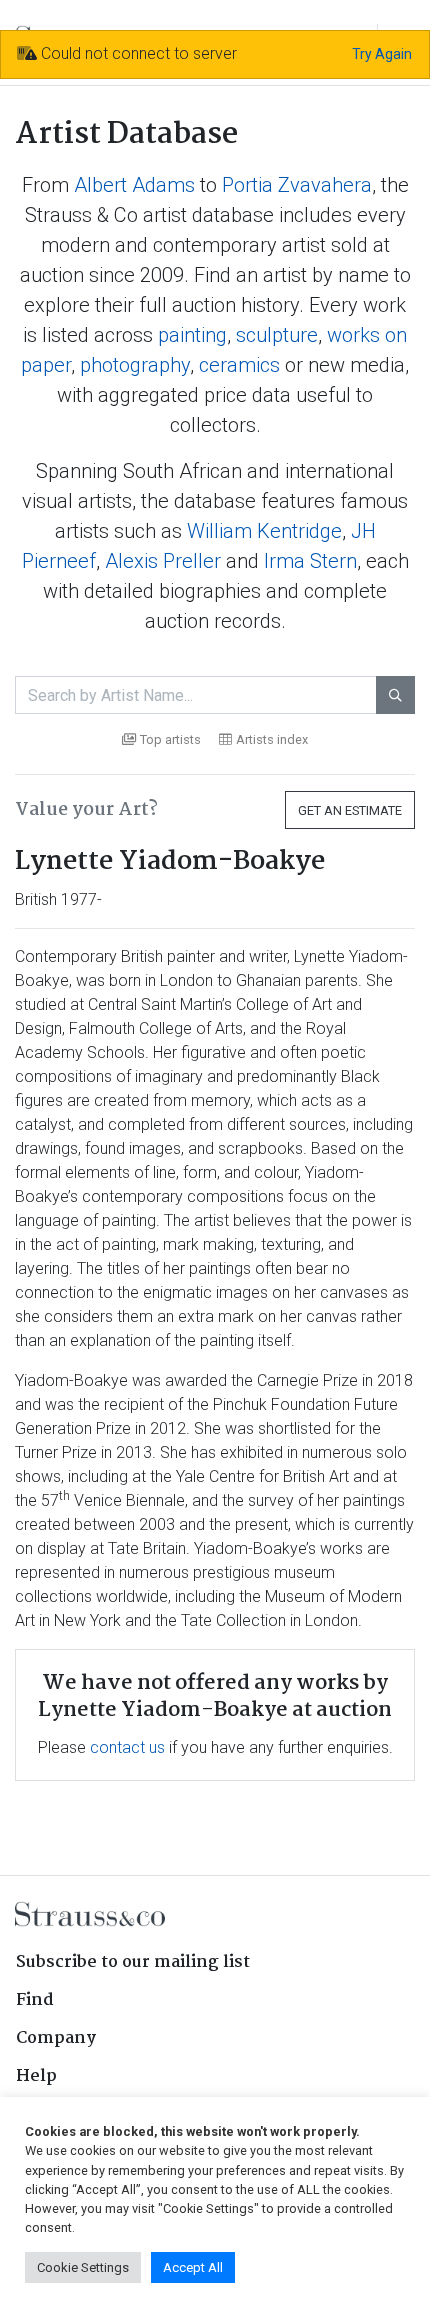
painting (192, 335)
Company (56, 2038)
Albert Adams (134, 185)
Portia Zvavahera (297, 185)
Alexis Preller (163, 561)
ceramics (239, 365)
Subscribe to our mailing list (133, 1962)
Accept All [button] (193, 2267)
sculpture (277, 335)
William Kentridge (264, 531)
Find (35, 2000)
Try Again (382, 54)
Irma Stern (310, 561)
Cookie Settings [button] (83, 2267)
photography (135, 365)
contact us (127, 1747)
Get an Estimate (350, 810)
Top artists (170, 739)
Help (36, 2076)
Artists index (272, 739)
